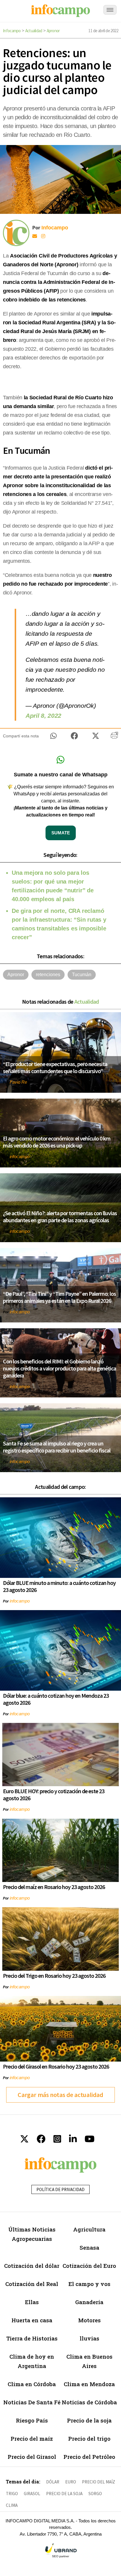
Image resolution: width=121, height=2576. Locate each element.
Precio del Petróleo (89, 2457)
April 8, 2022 (43, 716)
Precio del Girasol (32, 2457)
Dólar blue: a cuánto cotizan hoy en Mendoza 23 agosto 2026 (56, 1699)
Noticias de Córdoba (89, 2402)
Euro (71, 2482)
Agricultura (89, 2229)
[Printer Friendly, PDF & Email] (114, 737)
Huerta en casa (32, 2320)
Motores (89, 2320)
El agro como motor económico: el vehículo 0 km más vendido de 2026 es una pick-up (57, 1142)
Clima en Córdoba (32, 2384)
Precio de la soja (89, 2420)
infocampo (20, 1156)
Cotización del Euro (89, 2266)
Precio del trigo (89, 2438)
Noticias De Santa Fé (32, 2402)
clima (12, 2505)
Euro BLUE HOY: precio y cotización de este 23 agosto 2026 (54, 1795)
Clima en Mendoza (89, 2384)
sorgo (95, 2494)
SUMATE (61, 833)
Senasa (89, 2247)
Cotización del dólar (32, 2266)
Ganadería (89, 2302)
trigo (12, 2494)
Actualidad (34, 31)
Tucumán (82, 975)
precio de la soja (64, 2494)
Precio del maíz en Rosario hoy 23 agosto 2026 (54, 1887)
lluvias (89, 2338)
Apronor (53, 31)
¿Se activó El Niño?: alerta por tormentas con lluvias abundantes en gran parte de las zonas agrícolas (60, 1217)
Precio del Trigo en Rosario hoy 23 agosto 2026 (54, 1976)
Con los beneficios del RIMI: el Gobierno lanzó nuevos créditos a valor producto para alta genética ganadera (59, 1368)
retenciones (48, 975)
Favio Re (18, 1082)
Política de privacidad (60, 2189)
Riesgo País (32, 2420)
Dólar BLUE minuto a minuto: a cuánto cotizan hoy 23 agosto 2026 (59, 1586)
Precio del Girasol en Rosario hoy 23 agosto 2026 (56, 2066)
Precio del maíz (32, 2438)
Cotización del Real (32, 2284)
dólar (53, 2482)
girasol (32, 2494)
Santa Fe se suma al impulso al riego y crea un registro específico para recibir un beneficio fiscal (57, 1447)
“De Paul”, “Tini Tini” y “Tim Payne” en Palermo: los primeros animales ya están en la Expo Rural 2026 (59, 1297)
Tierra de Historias (32, 2338)
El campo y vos (89, 2284)
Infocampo (12, 31)
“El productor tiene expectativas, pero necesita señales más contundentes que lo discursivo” (55, 1067)
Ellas (32, 2302)
